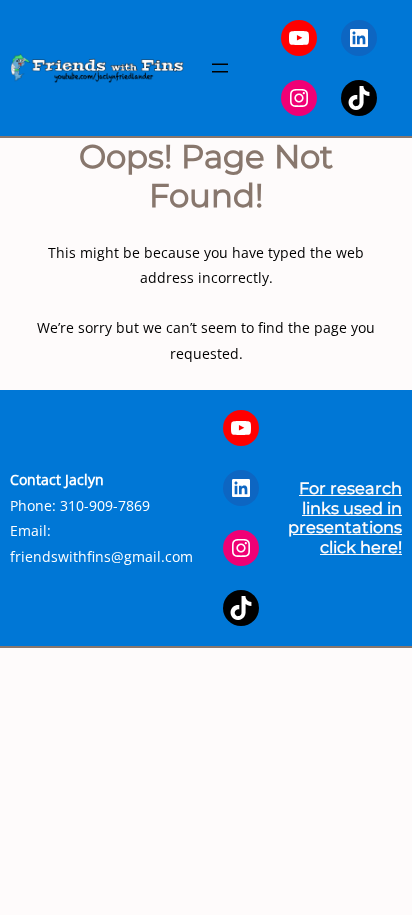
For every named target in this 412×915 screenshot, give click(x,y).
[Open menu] (220, 68)
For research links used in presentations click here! (345, 517)
